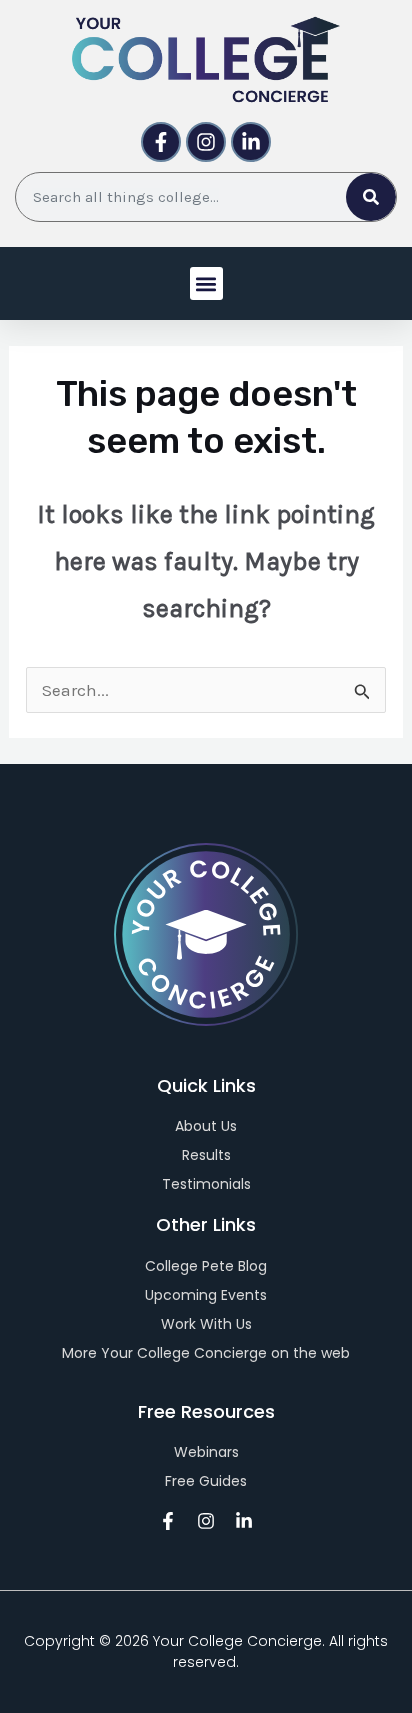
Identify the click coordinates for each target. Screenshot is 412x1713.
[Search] (371, 197)
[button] (206, 283)
